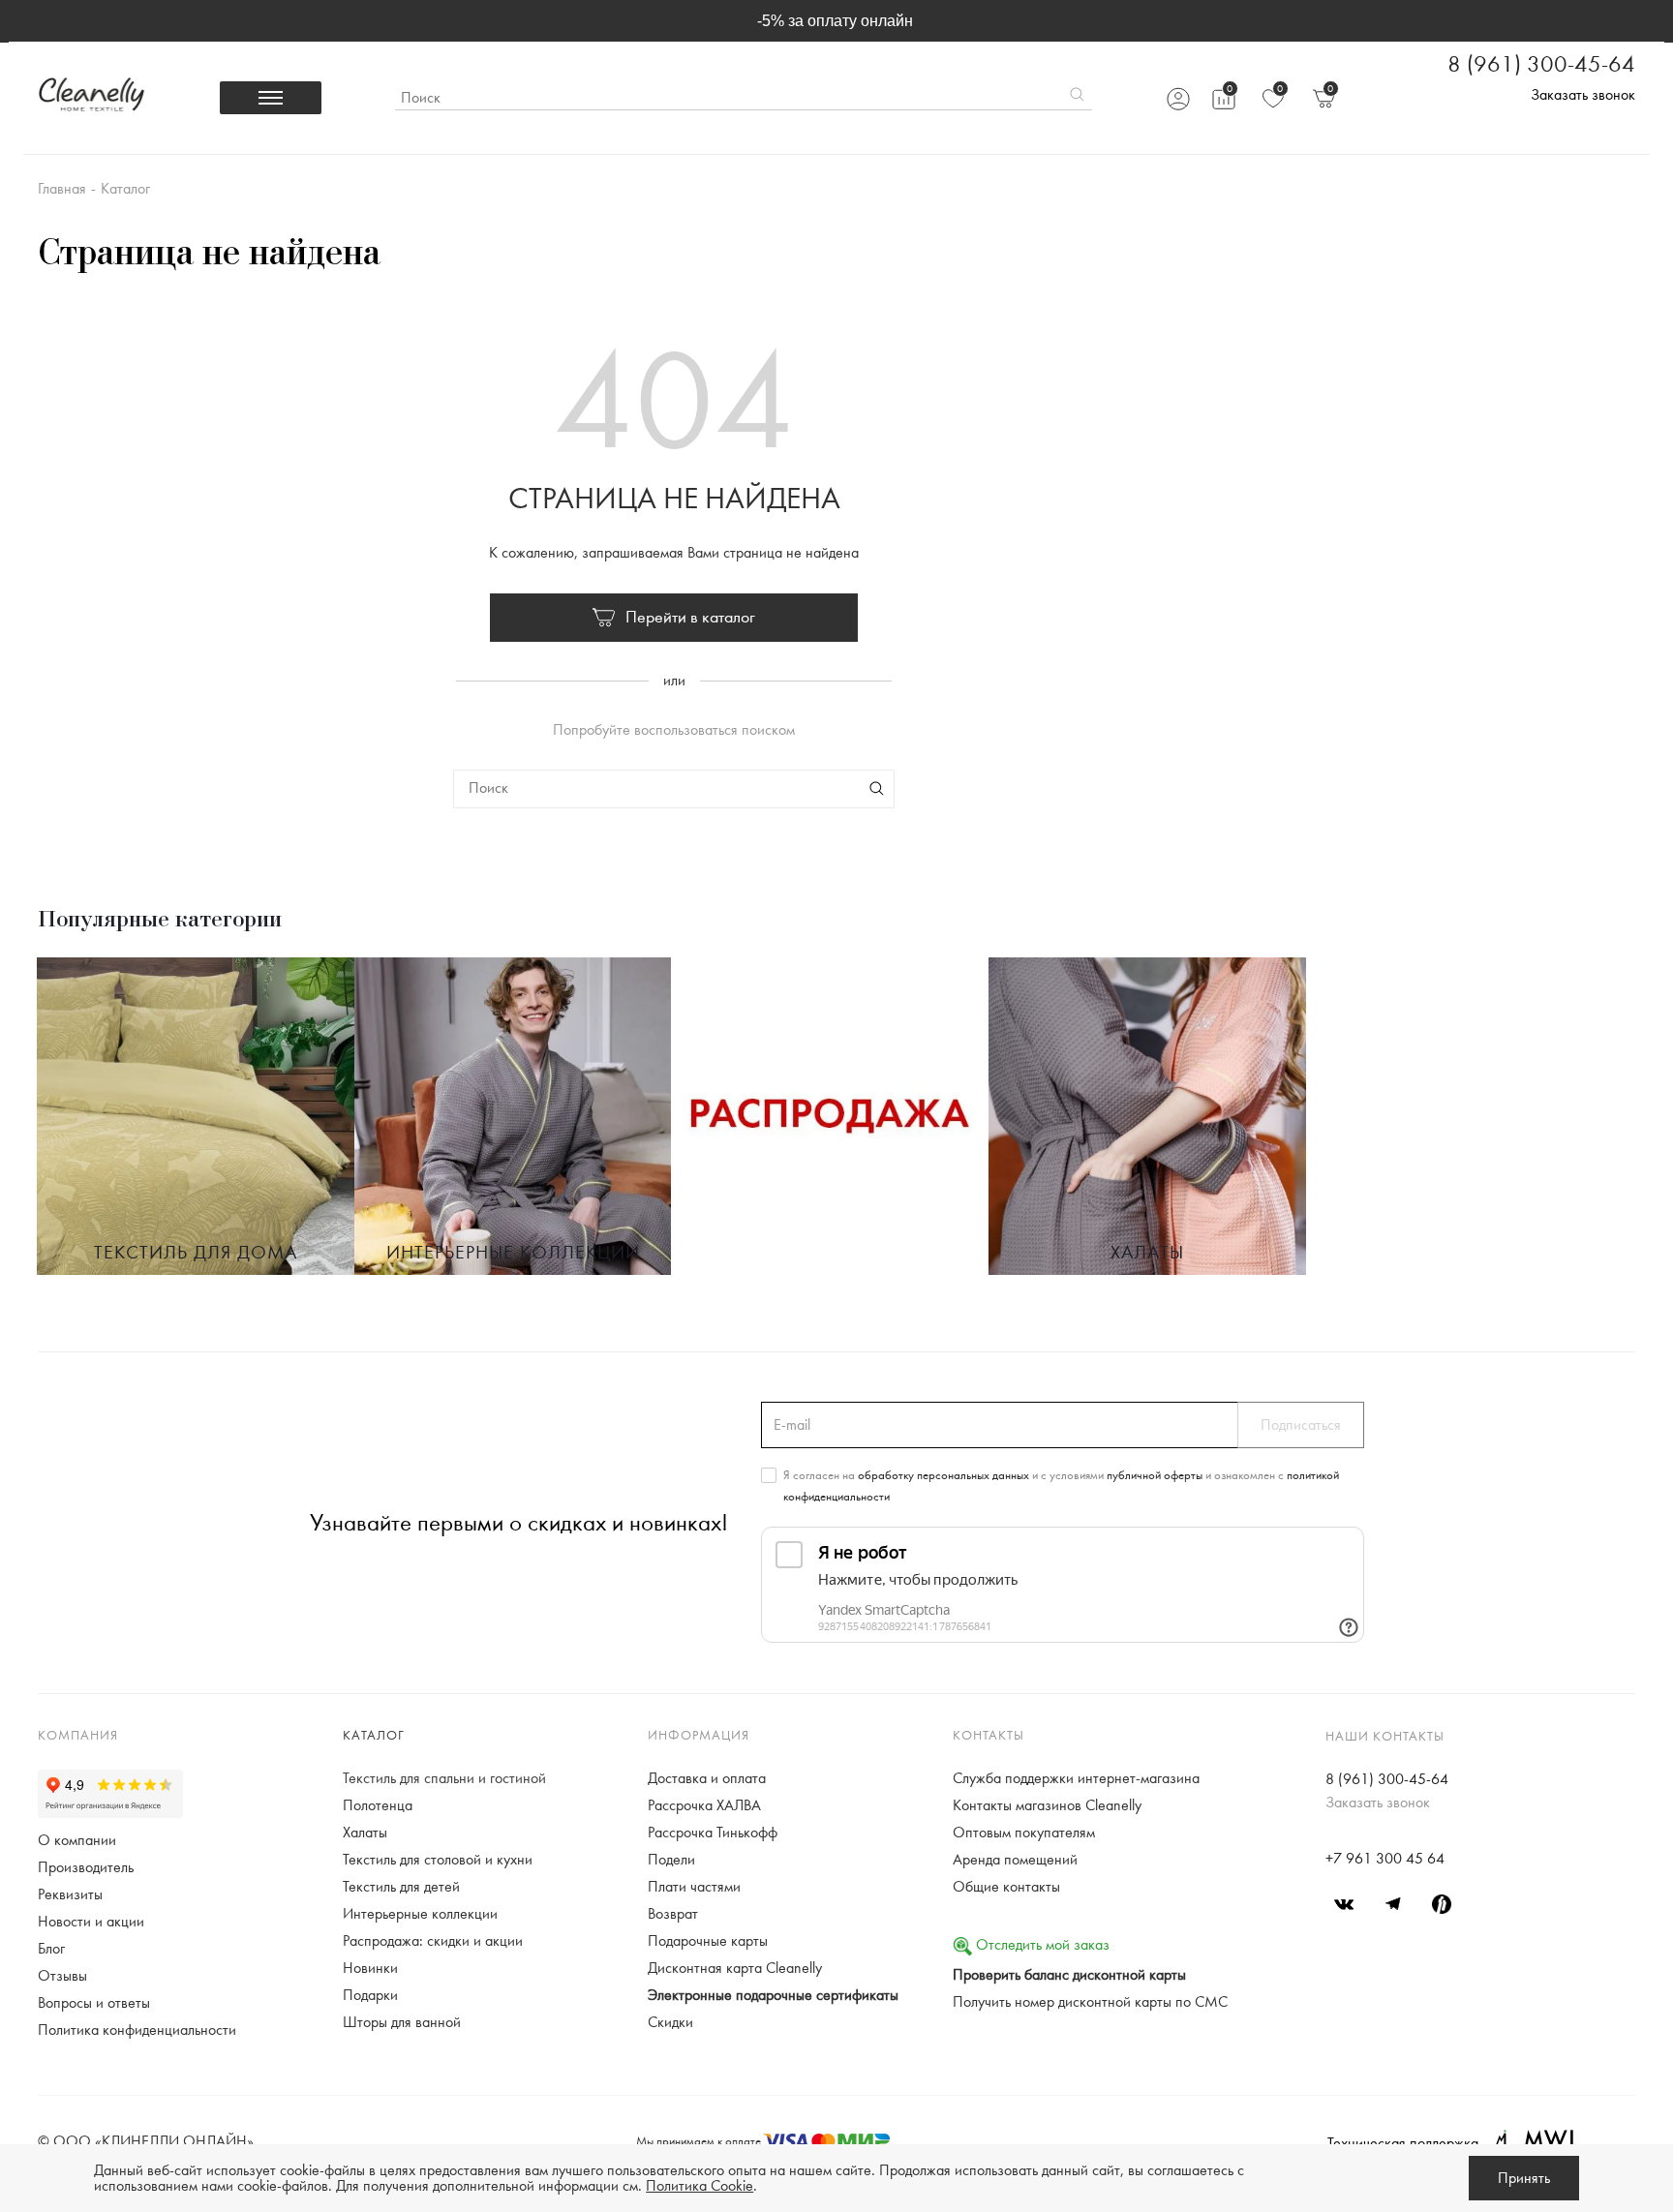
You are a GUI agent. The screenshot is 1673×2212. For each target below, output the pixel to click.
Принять (1524, 2178)
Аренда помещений (1015, 1860)
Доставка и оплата (707, 1778)
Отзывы (62, 1976)
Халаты (1147, 1253)
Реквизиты (70, 1894)
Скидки (670, 2022)
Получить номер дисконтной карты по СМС (1090, 2002)
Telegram (1393, 1904)
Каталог (374, 1736)
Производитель (86, 1867)
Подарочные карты (708, 1941)
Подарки (370, 1995)
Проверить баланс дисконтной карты (1069, 1975)
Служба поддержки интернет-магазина (1076, 1778)
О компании (77, 1840)
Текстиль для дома (196, 1253)
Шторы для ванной (402, 2022)
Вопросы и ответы (94, 2003)
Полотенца (378, 1805)
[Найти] (1077, 98)
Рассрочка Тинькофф (713, 1833)
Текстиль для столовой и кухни (438, 1860)
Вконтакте (1345, 1904)
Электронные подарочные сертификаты (773, 1995)
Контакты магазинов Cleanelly (1047, 1805)
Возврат (673, 1914)
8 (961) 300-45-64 (1541, 65)
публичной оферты (1155, 1475)
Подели (671, 1860)
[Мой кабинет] (1177, 98)
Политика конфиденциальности (137, 2030)
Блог (51, 1949)
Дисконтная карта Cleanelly (735, 1968)
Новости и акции (91, 1922)
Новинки (370, 1968)
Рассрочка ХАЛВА (704, 1805)
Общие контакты (1006, 1887)
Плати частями (694, 1887)
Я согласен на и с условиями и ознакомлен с (1061, 1486)
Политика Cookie (700, 2186)
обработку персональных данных (943, 1475)
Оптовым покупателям (1024, 1833)
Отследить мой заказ (1041, 1945)
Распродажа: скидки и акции (433, 1941)
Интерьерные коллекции (513, 1253)
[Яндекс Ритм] (1442, 1904)
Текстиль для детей (401, 1887)
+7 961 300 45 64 (1385, 1859)
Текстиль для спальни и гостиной (444, 1778)
